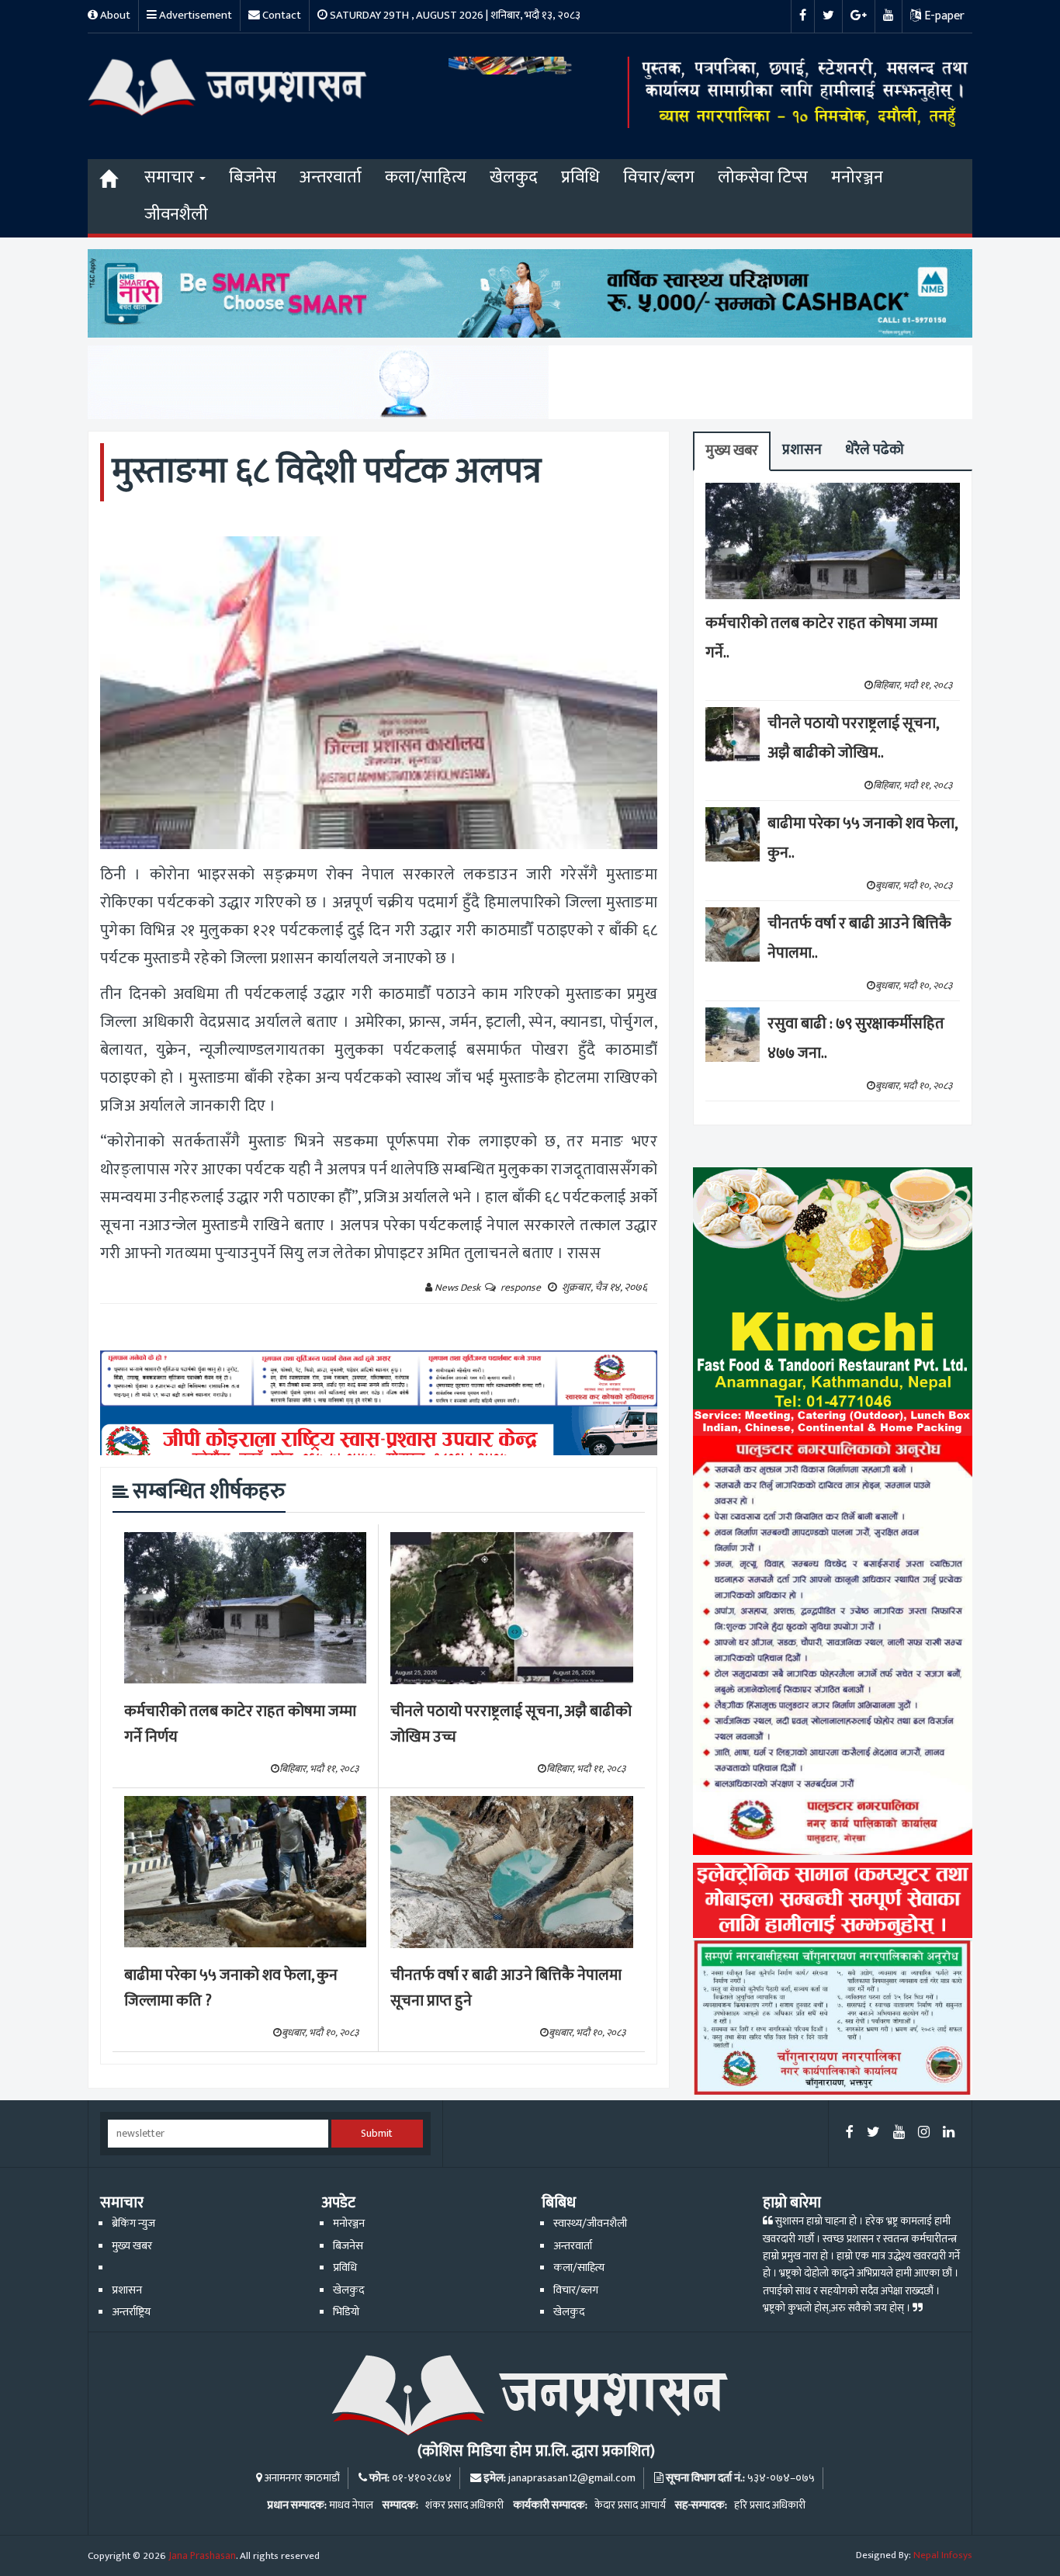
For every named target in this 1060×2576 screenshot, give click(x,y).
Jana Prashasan (202, 2556)
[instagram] (924, 2133)
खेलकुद (514, 177)
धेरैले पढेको (875, 450)
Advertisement (194, 15)
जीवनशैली (176, 215)
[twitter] (873, 2133)
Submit (377, 2134)
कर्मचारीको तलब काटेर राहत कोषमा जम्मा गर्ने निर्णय (240, 1724)
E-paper (943, 16)
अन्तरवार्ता (331, 177)
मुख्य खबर (732, 451)
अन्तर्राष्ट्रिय (131, 2312)
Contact (281, 15)
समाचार (171, 177)
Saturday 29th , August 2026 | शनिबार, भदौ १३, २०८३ (454, 15)
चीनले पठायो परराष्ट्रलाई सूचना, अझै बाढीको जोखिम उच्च (511, 1724)
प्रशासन (802, 450)
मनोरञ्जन (857, 177)
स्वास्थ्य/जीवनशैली (590, 2224)
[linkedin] (949, 2133)
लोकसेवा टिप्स (763, 177)
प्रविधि (580, 177)
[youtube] (899, 2133)
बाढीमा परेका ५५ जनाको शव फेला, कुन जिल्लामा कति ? (231, 1988)
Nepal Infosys (943, 2555)
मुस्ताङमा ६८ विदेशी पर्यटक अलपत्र (327, 472)
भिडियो (346, 2312)
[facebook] (850, 2133)
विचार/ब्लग (659, 177)
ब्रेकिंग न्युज (133, 2224)
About (114, 15)
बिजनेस (253, 177)
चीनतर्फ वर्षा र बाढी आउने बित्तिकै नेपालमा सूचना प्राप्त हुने (506, 1988)
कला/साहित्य (426, 177)
